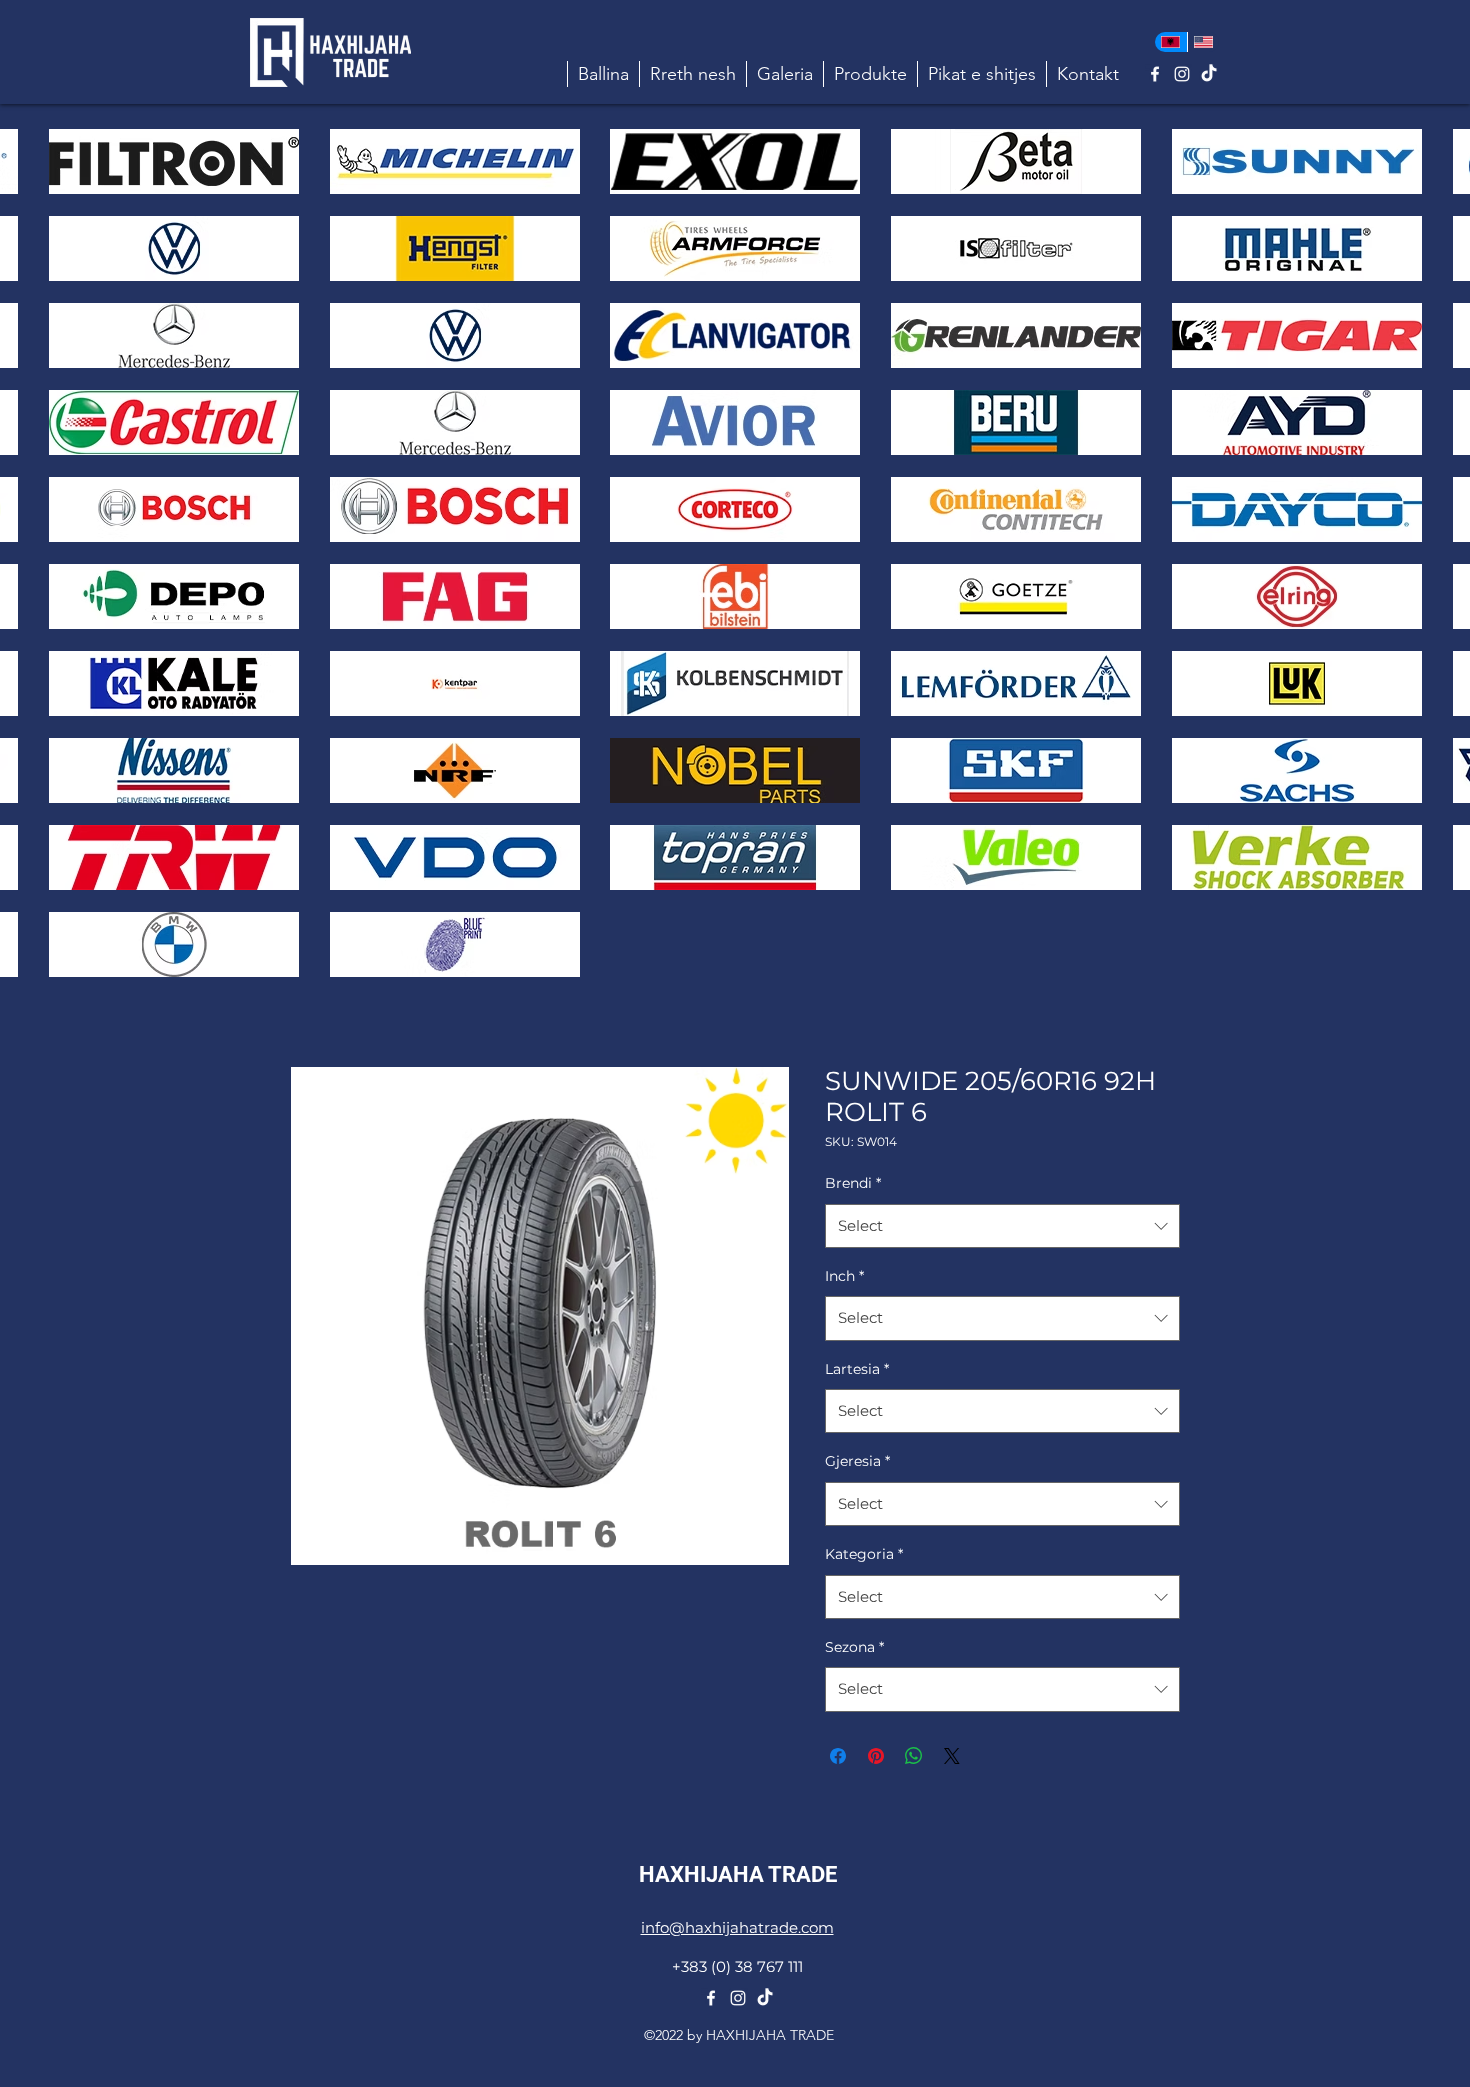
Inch (844, 1276)
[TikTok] (1209, 74)
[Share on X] (952, 1756)
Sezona (854, 1647)
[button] (870, 74)
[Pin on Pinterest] (876, 1756)
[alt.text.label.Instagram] (1182, 74)
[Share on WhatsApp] (914, 1756)
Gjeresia (857, 1461)
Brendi (853, 1183)
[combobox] (1002, 1226)
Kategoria (864, 1554)
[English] (1203, 42)
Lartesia (857, 1369)
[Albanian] (1171, 42)
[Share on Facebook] (838, 1756)
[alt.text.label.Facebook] (1155, 74)
